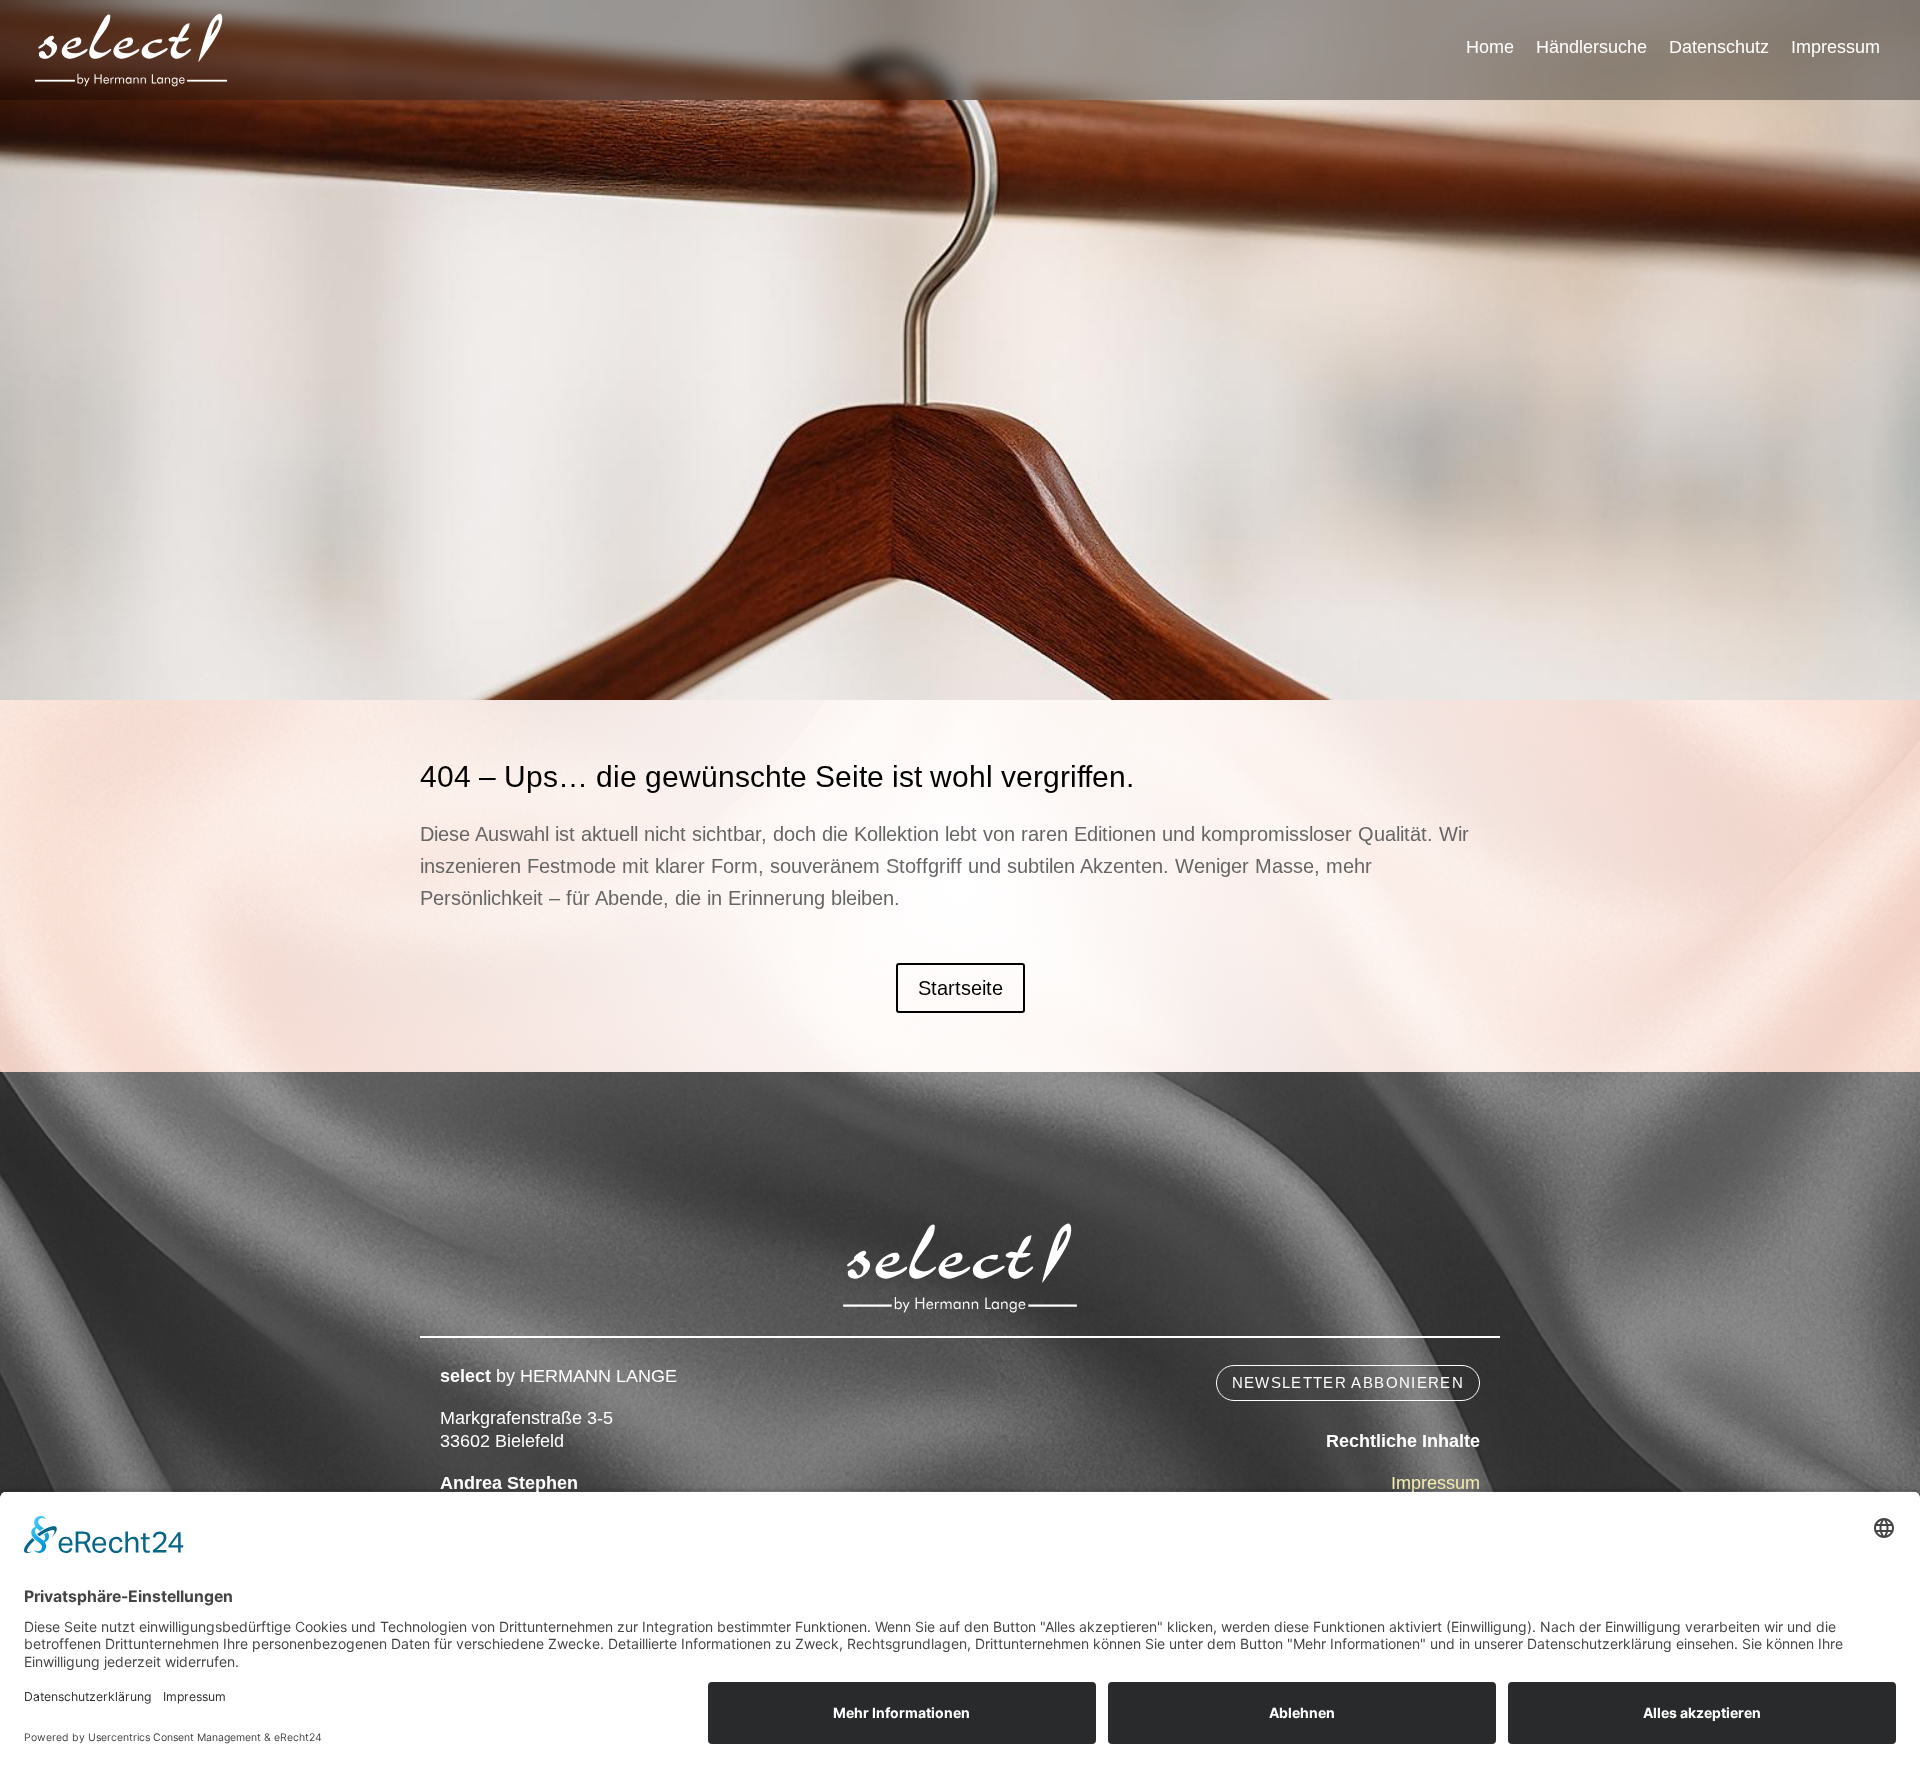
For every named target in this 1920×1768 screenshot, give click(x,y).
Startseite (960, 988)
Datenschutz (1719, 48)
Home (1490, 48)
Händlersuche (1591, 48)
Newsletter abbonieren (1348, 1382)
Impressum (1835, 48)
